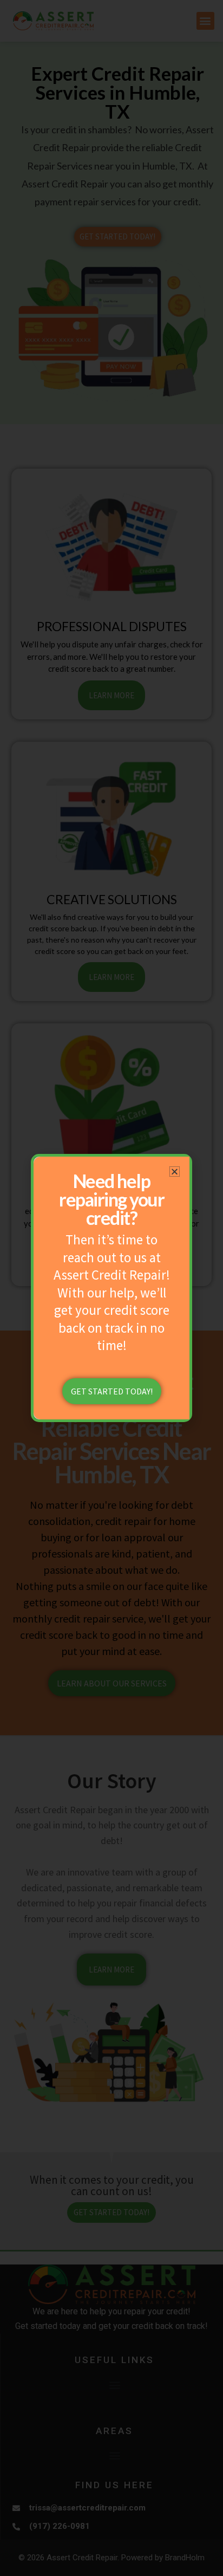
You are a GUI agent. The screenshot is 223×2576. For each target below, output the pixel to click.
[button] (175, 1172)
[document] (111, 1288)
